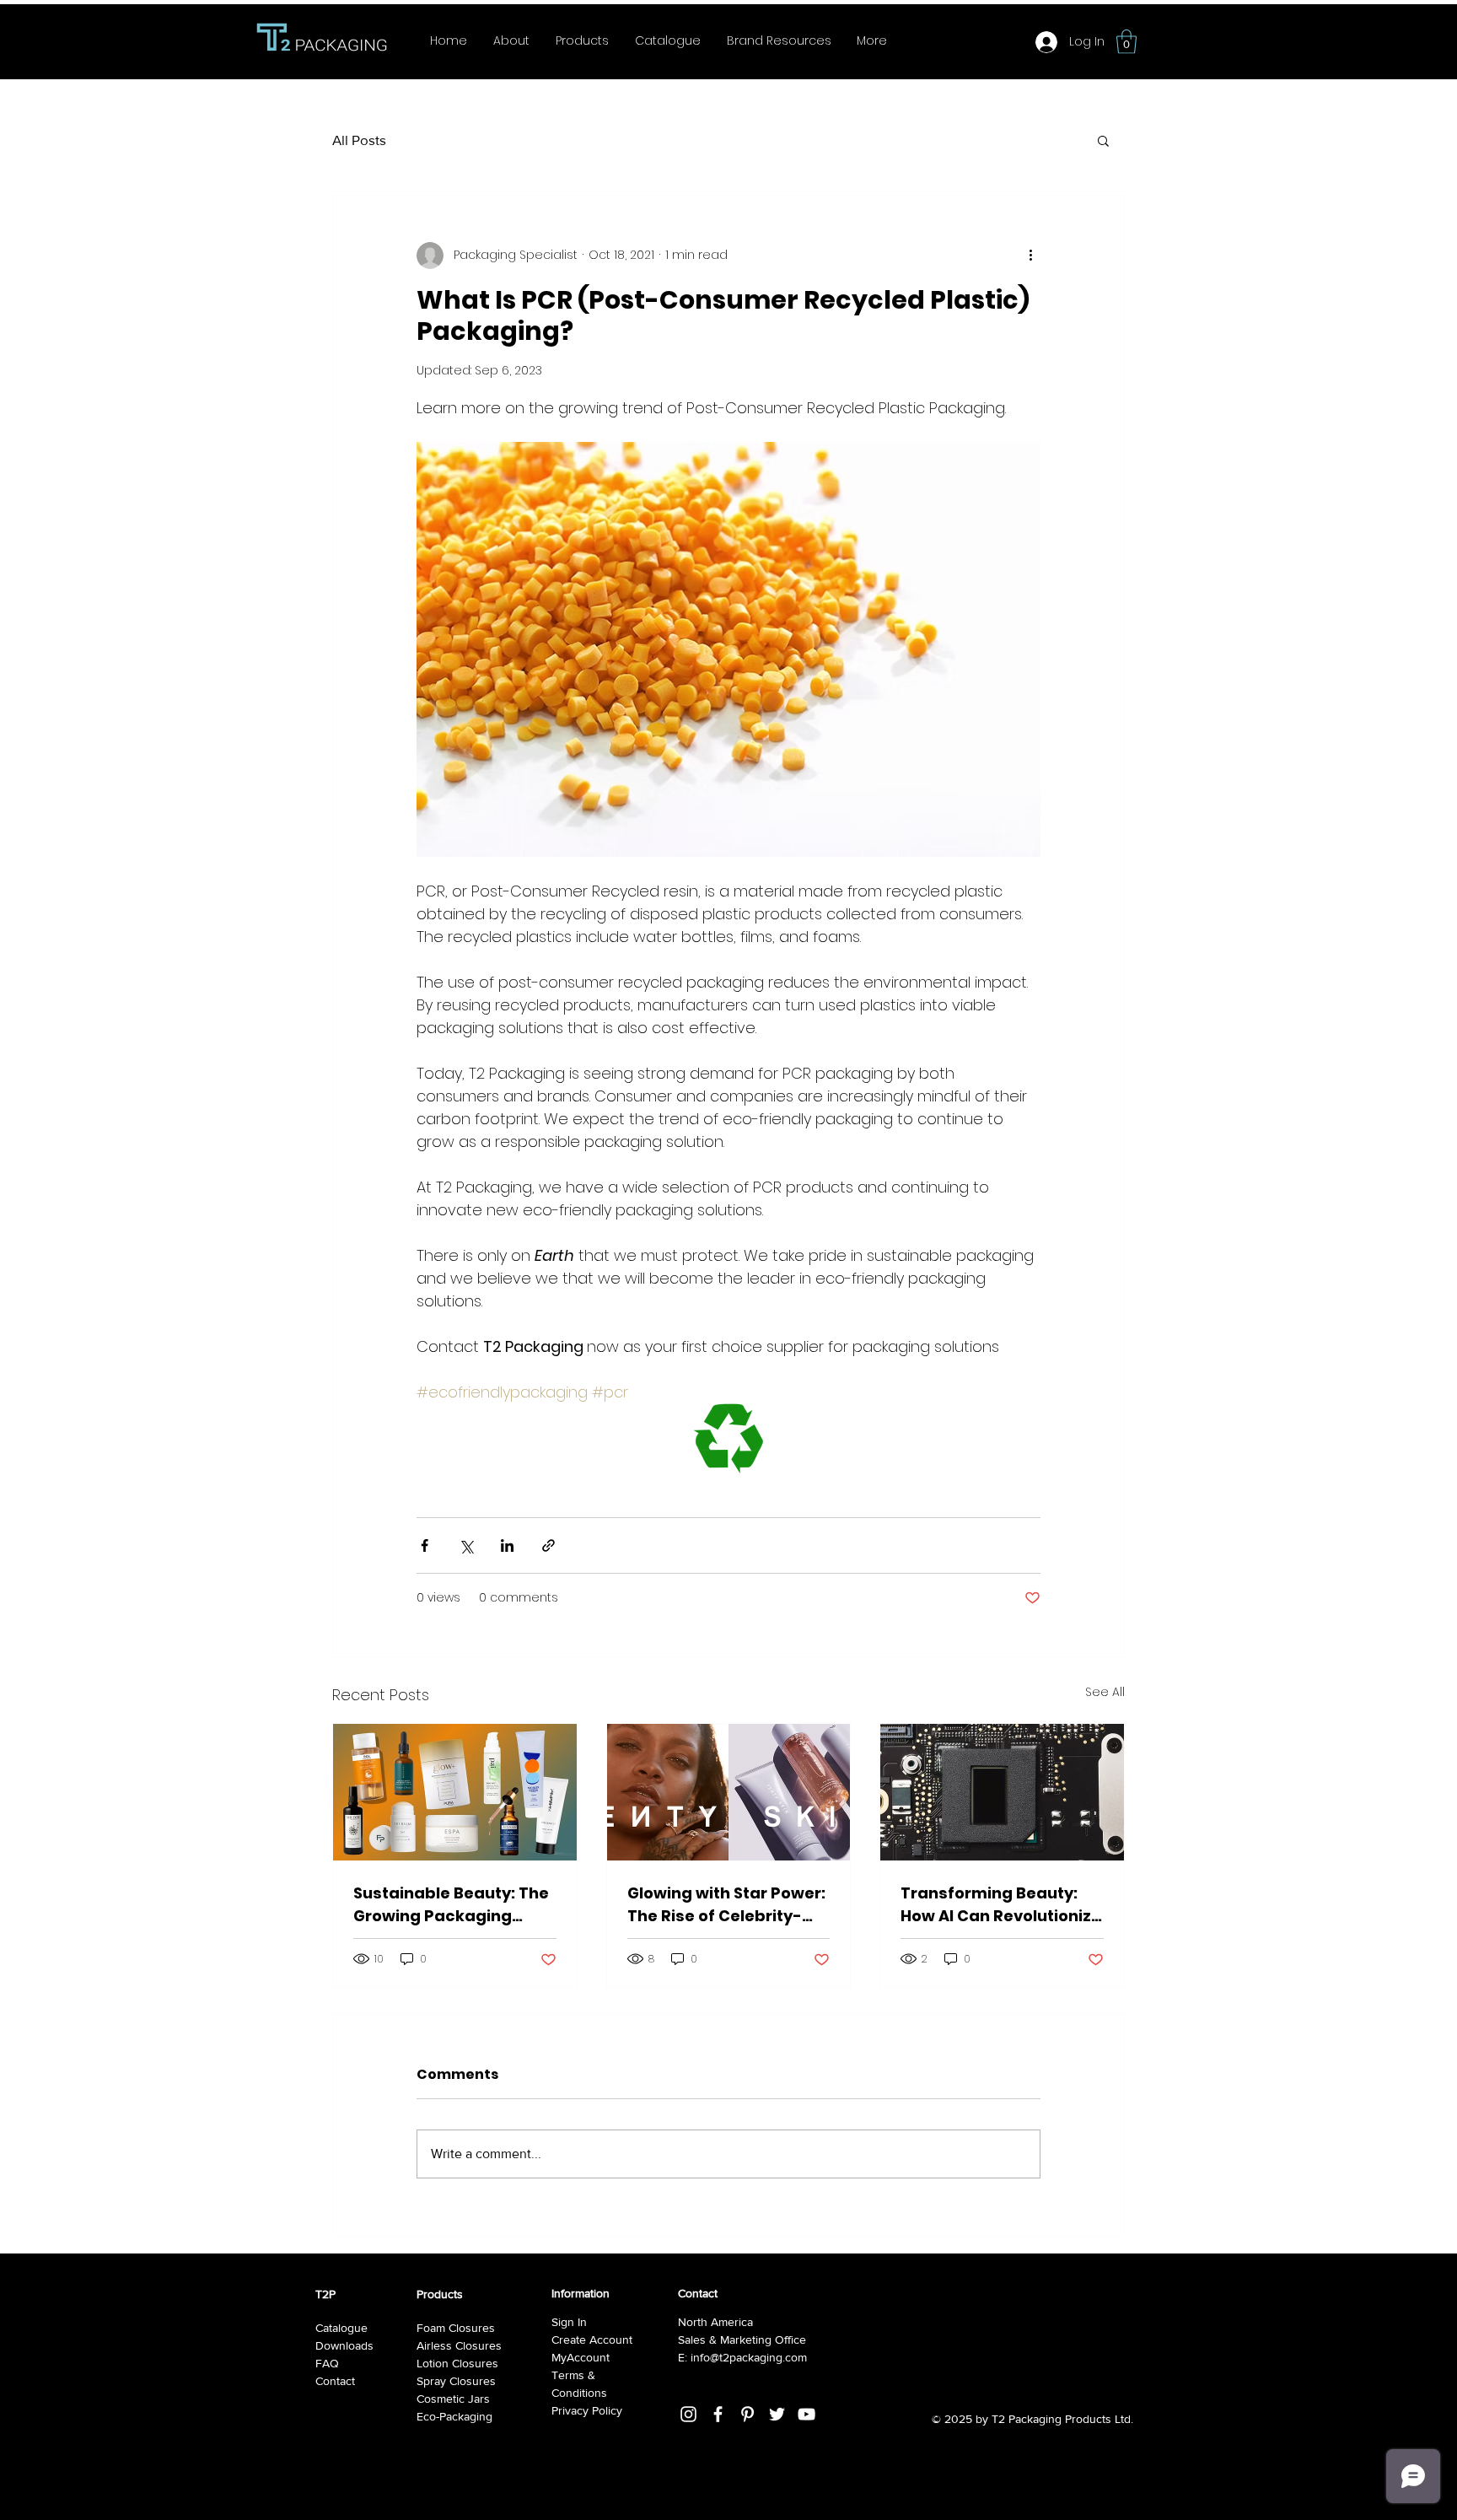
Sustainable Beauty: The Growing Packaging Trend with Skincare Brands (451, 1905)
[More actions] (1030, 256)
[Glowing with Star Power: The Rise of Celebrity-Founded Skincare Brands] (729, 1792)
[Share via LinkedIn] (507, 1545)
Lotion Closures (457, 2363)
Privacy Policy (587, 2410)
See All (1105, 1692)
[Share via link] (548, 1545)
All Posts (359, 140)
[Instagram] (688, 2414)
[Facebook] (718, 2414)
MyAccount (581, 2357)
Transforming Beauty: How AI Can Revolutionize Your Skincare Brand (1001, 1905)
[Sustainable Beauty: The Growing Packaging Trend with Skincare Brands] (455, 1792)
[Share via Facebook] (425, 1545)
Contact (335, 2381)
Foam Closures (456, 2328)
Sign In (569, 2322)
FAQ (327, 2363)
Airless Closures (459, 2345)
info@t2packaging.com (749, 2357)
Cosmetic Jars (453, 2399)
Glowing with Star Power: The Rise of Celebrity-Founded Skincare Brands (726, 1905)
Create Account (592, 2340)
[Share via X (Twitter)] (466, 1545)
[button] (1126, 42)
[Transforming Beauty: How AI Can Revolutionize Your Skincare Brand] (1002, 1792)
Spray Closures (456, 2381)
